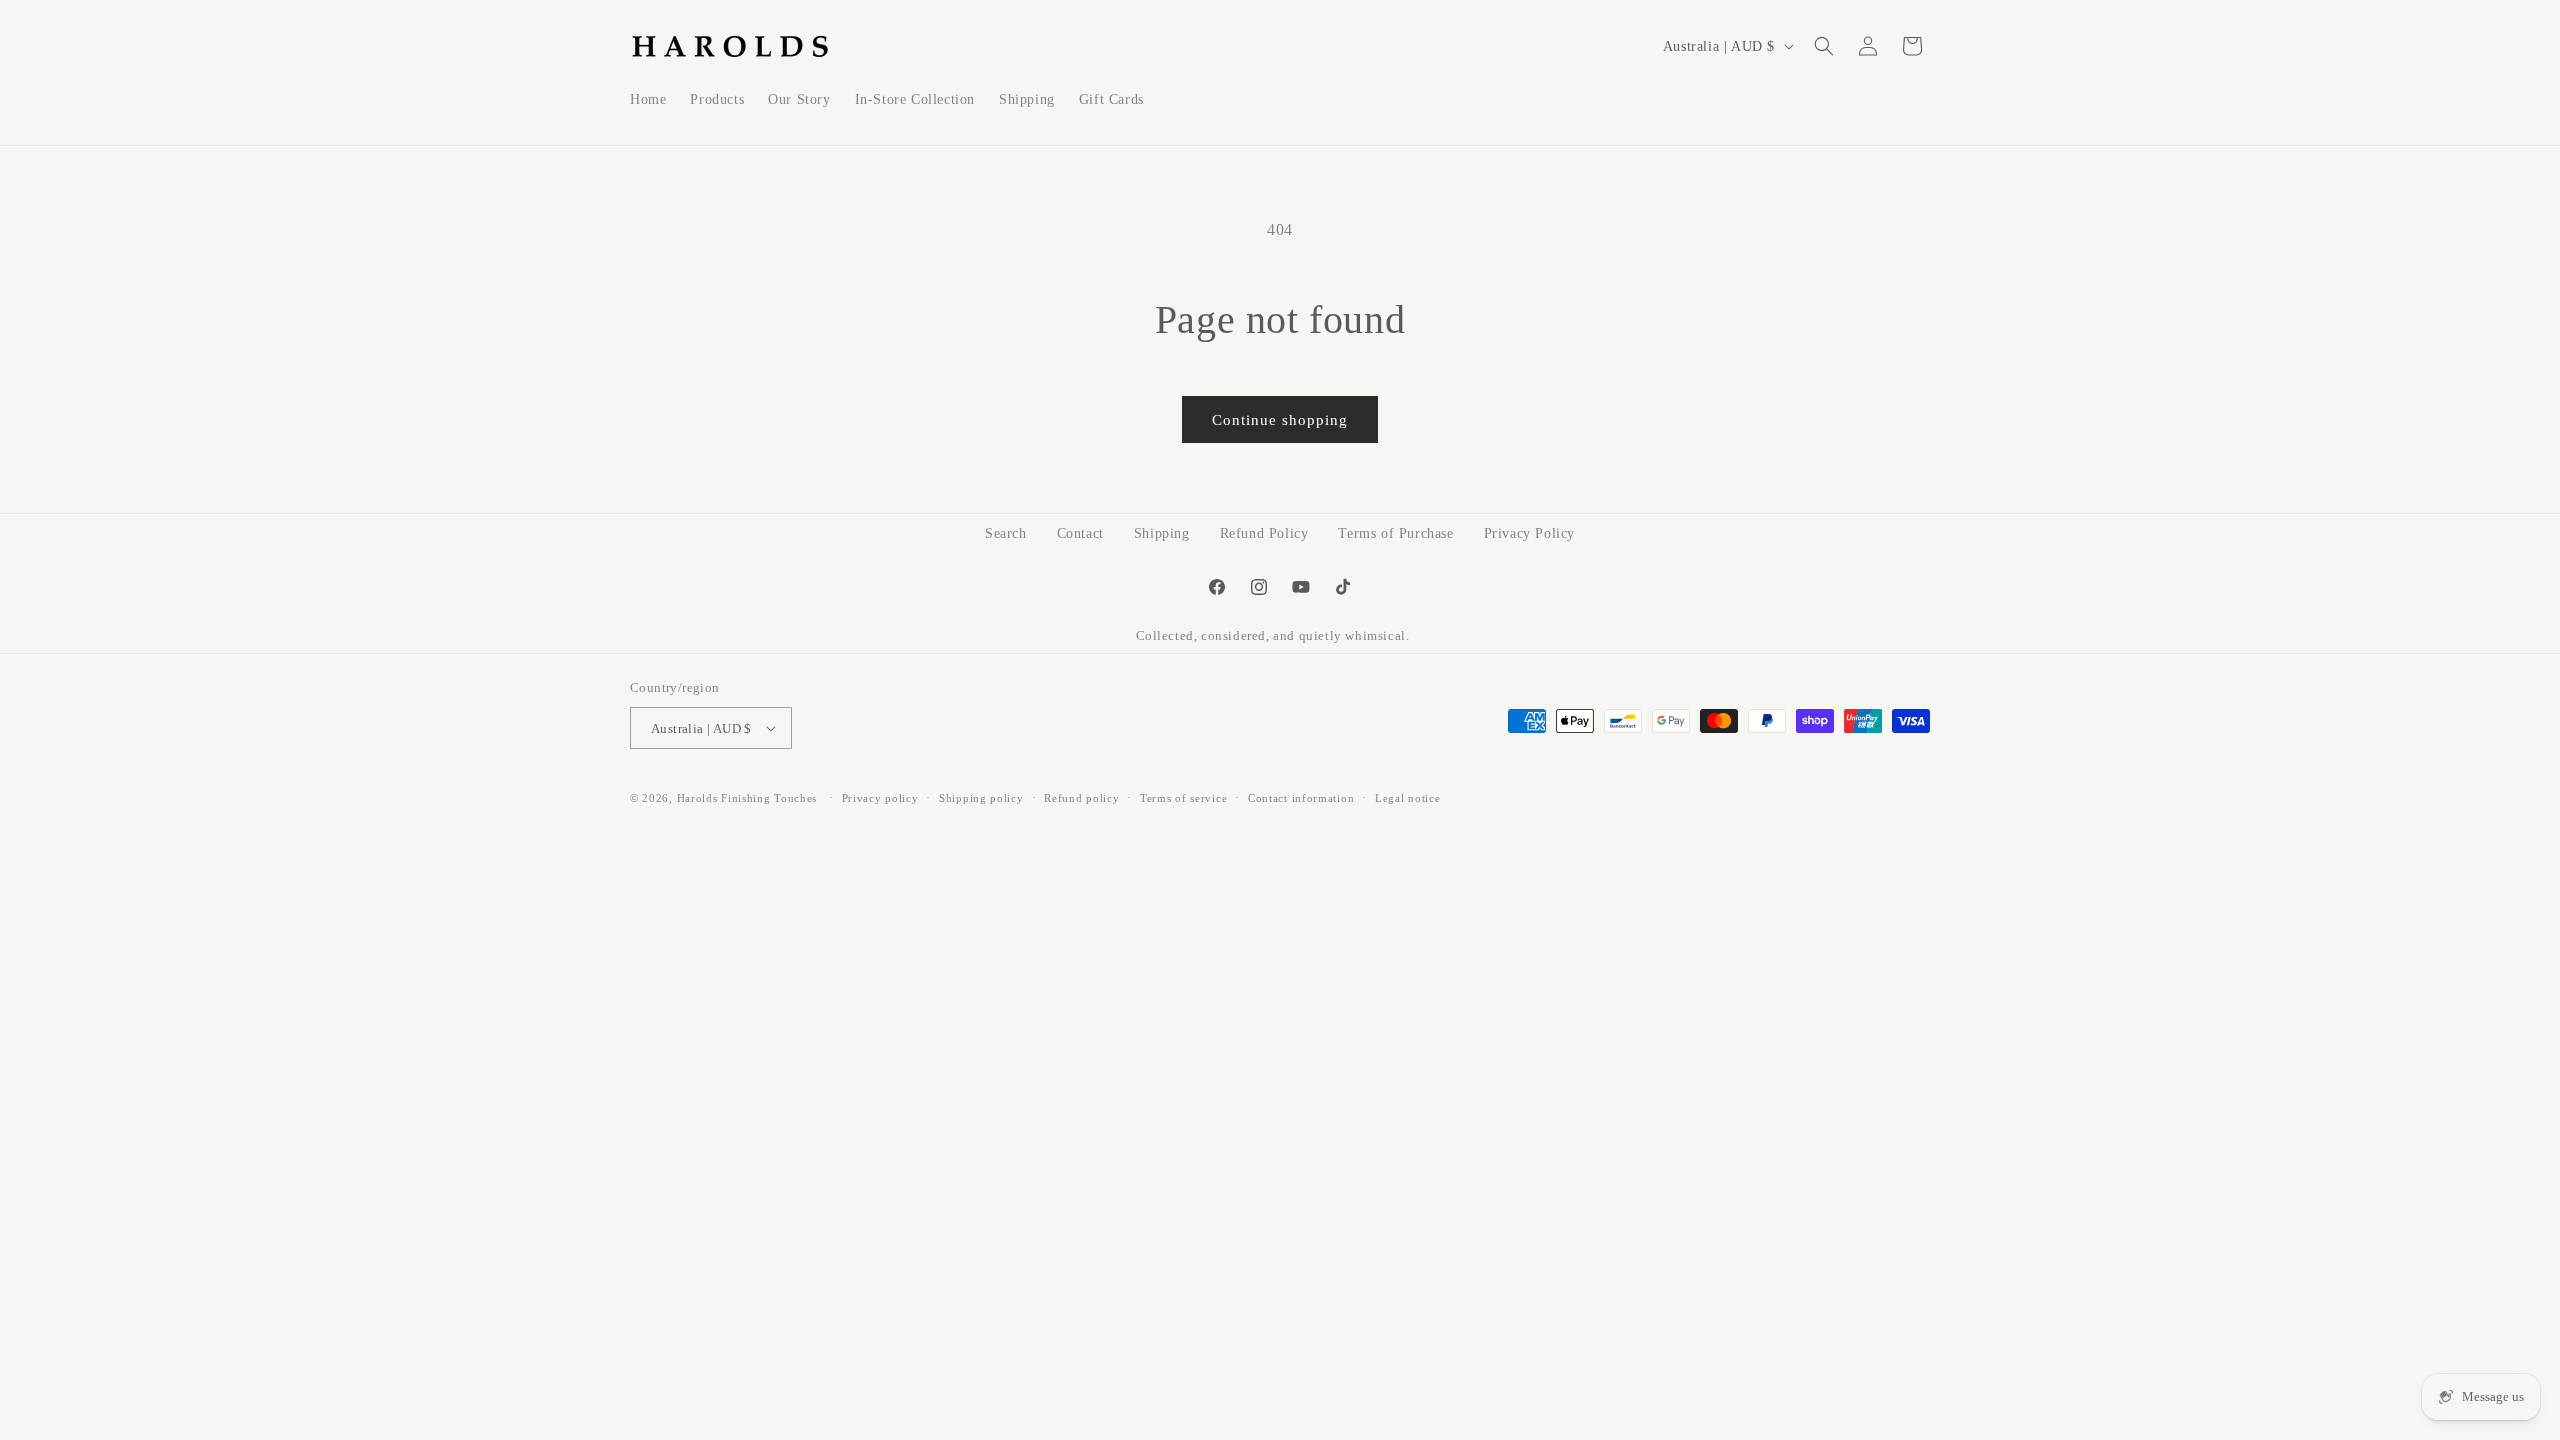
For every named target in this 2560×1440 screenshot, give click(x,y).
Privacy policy (880, 798)
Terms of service (1183, 798)
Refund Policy (1264, 533)
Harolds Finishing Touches (747, 798)
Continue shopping (1280, 420)
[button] (1824, 46)
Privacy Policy (1529, 533)
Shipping (1162, 533)
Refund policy (1081, 798)
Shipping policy (981, 798)
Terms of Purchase (1395, 533)
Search (1006, 533)
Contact (1080, 533)
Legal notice (1407, 798)
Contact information (1301, 798)
